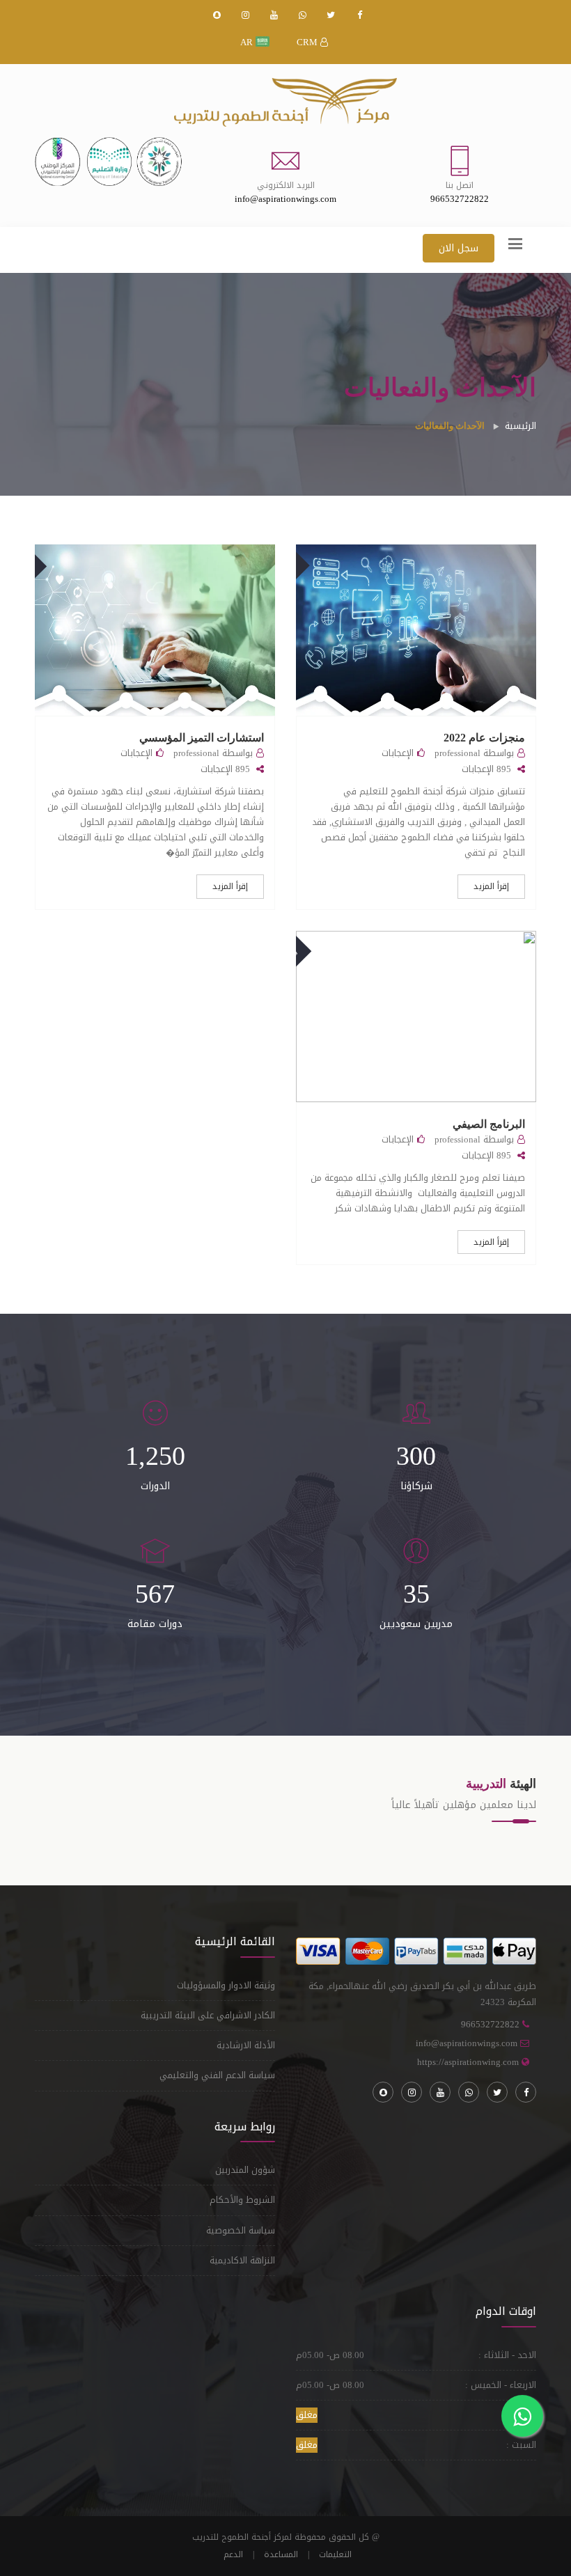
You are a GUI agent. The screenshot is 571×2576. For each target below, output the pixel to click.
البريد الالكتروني (286, 185)
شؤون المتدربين (245, 2170)
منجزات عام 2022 (484, 738)
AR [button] (248, 42)
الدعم (233, 2554)
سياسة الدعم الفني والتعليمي (217, 2075)
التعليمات (335, 2554)
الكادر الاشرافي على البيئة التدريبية (208, 2015)
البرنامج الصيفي (489, 1124)
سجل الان (459, 248)
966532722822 (490, 2024)
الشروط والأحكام (242, 2200)
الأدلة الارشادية (246, 2045)
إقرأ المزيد (491, 886)
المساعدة (281, 2554)
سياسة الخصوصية (241, 2230)
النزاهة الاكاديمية (242, 2260)
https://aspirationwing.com (468, 2062)
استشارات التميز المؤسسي (202, 738)
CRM (308, 42)
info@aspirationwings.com (467, 2043)
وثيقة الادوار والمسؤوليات (226, 1985)
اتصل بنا (460, 185)
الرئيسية (521, 426)
